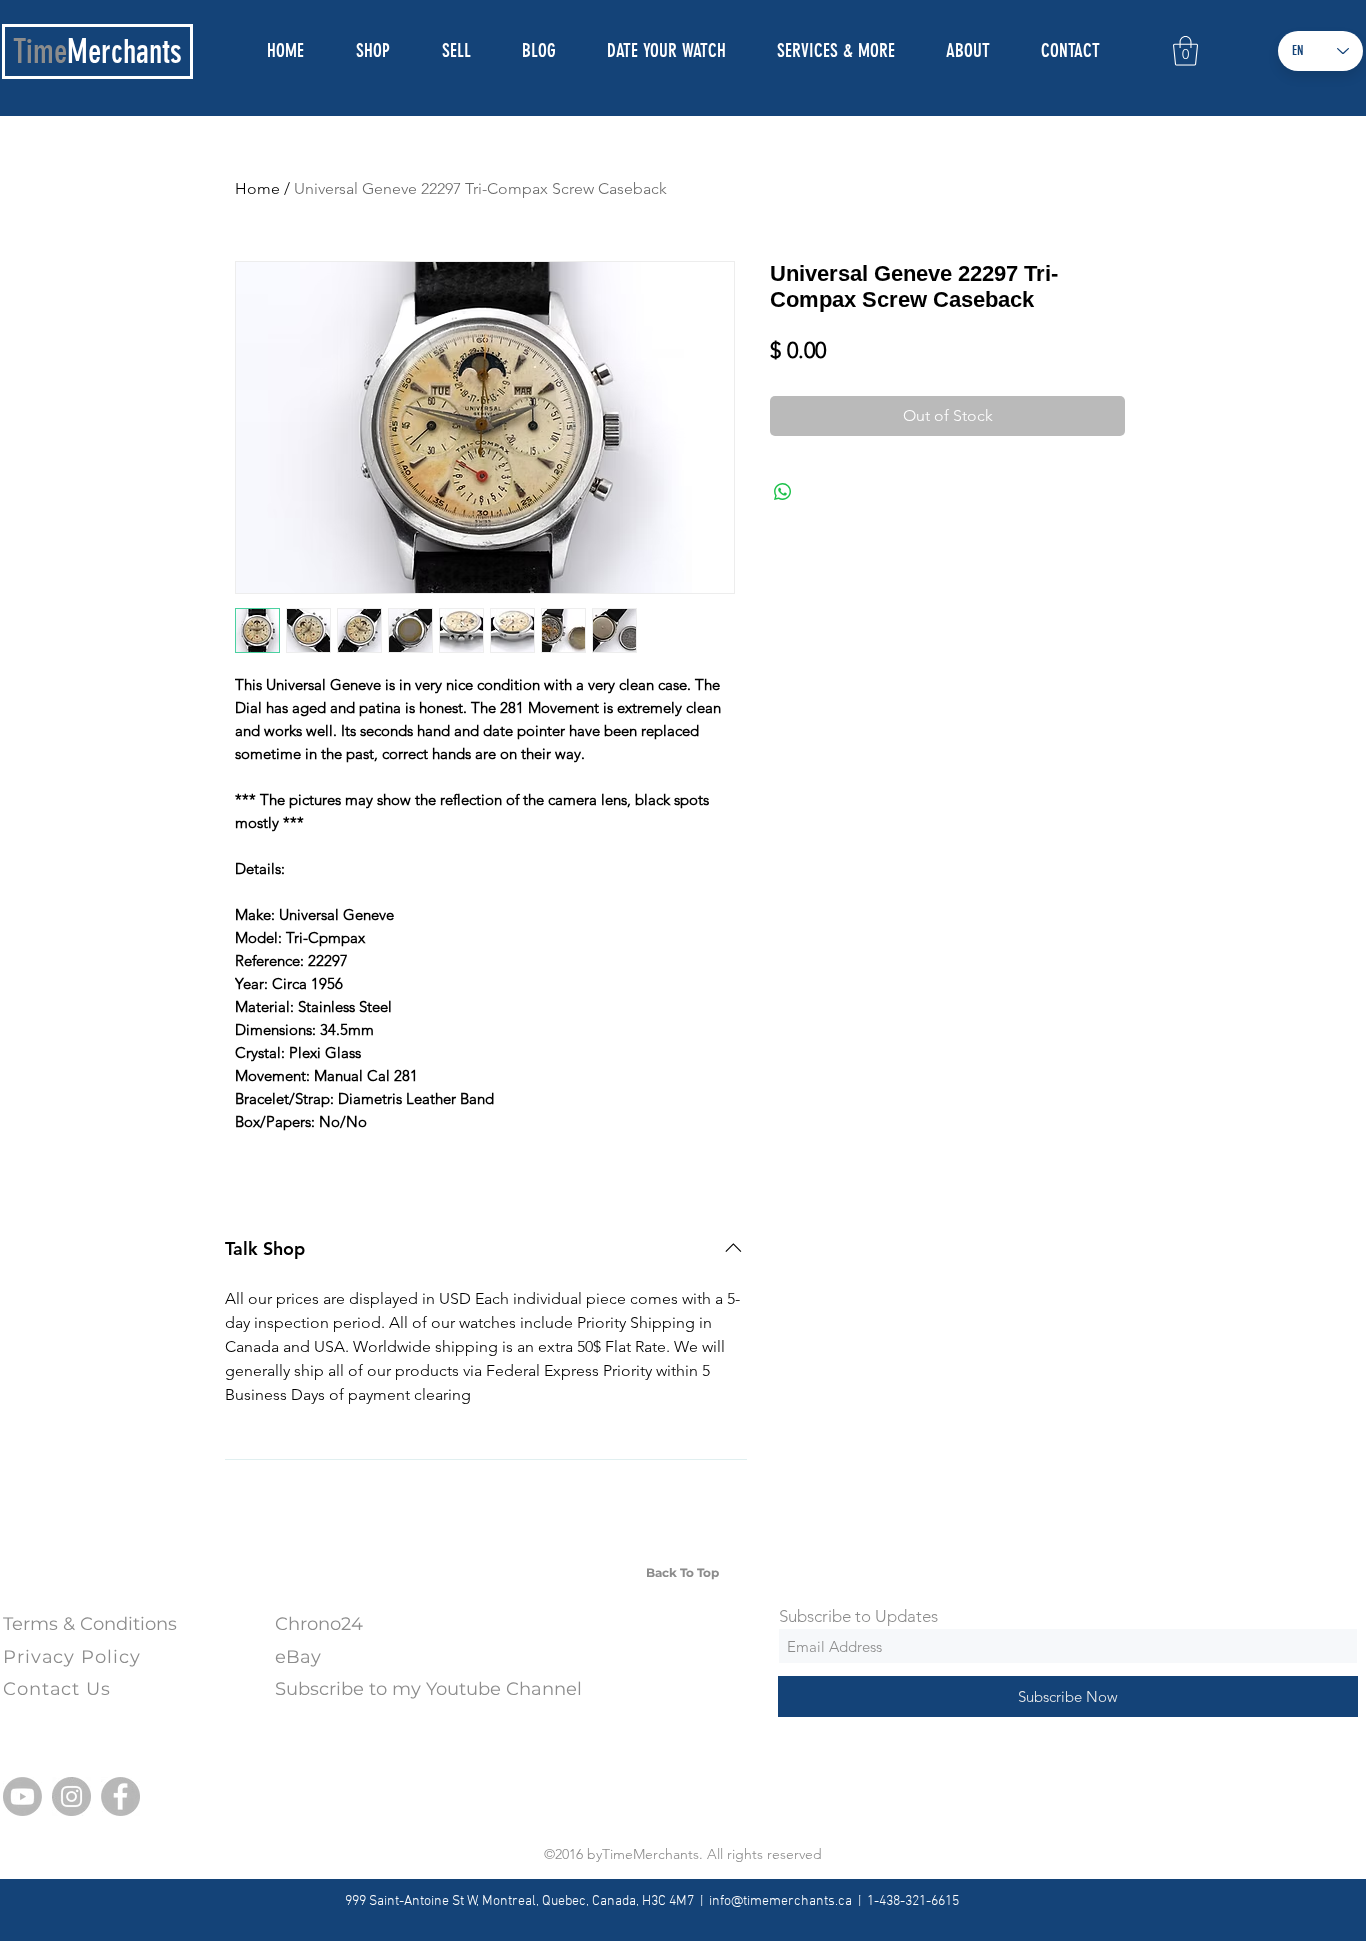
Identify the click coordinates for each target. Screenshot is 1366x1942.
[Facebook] (120, 1796)
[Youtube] (22, 1796)
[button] (1185, 51)
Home (257, 188)
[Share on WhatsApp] (783, 492)
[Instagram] (71, 1796)
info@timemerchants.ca (780, 1901)
